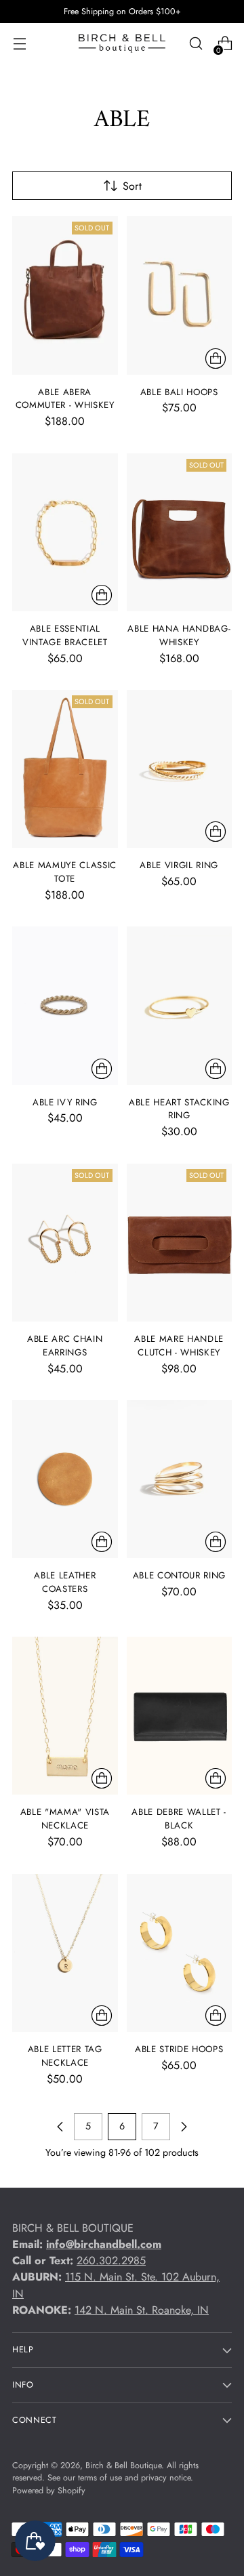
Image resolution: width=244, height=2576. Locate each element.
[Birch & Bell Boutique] (122, 43)
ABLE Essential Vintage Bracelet (65, 635)
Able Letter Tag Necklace (65, 2056)
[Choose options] (216, 359)
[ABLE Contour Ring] (180, 1479)
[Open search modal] (196, 44)
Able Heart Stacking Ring (179, 1109)
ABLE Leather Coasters (65, 1582)
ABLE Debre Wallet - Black (179, 1819)
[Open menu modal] (19, 44)
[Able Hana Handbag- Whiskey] (180, 532)
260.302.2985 (111, 2261)
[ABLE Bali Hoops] (180, 295)
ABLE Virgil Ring (179, 865)
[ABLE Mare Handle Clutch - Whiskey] (180, 1243)
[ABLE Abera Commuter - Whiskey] (65, 295)
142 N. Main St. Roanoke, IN (142, 2310)
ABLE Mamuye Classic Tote (65, 872)
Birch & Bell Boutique (123, 2466)
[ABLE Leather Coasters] (65, 1479)
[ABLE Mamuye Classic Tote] (65, 769)
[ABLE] (65, 1716)
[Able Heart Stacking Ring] (180, 1005)
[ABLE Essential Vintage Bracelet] (65, 532)
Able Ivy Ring (65, 1102)
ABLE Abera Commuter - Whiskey (65, 399)
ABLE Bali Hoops (179, 392)
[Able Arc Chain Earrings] (65, 1243)
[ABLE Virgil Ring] (180, 769)
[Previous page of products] (60, 2127)
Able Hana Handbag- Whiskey (179, 635)
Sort (132, 186)
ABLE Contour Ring (179, 1575)
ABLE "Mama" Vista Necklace (65, 1819)
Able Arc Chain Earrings (65, 1346)
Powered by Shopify (49, 2491)
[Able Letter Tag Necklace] (65, 1953)
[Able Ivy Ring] (65, 1005)
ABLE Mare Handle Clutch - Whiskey (179, 1346)
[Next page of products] (184, 2127)
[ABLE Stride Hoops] (180, 1953)
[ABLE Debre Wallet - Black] (180, 1716)
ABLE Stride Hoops (179, 2049)
